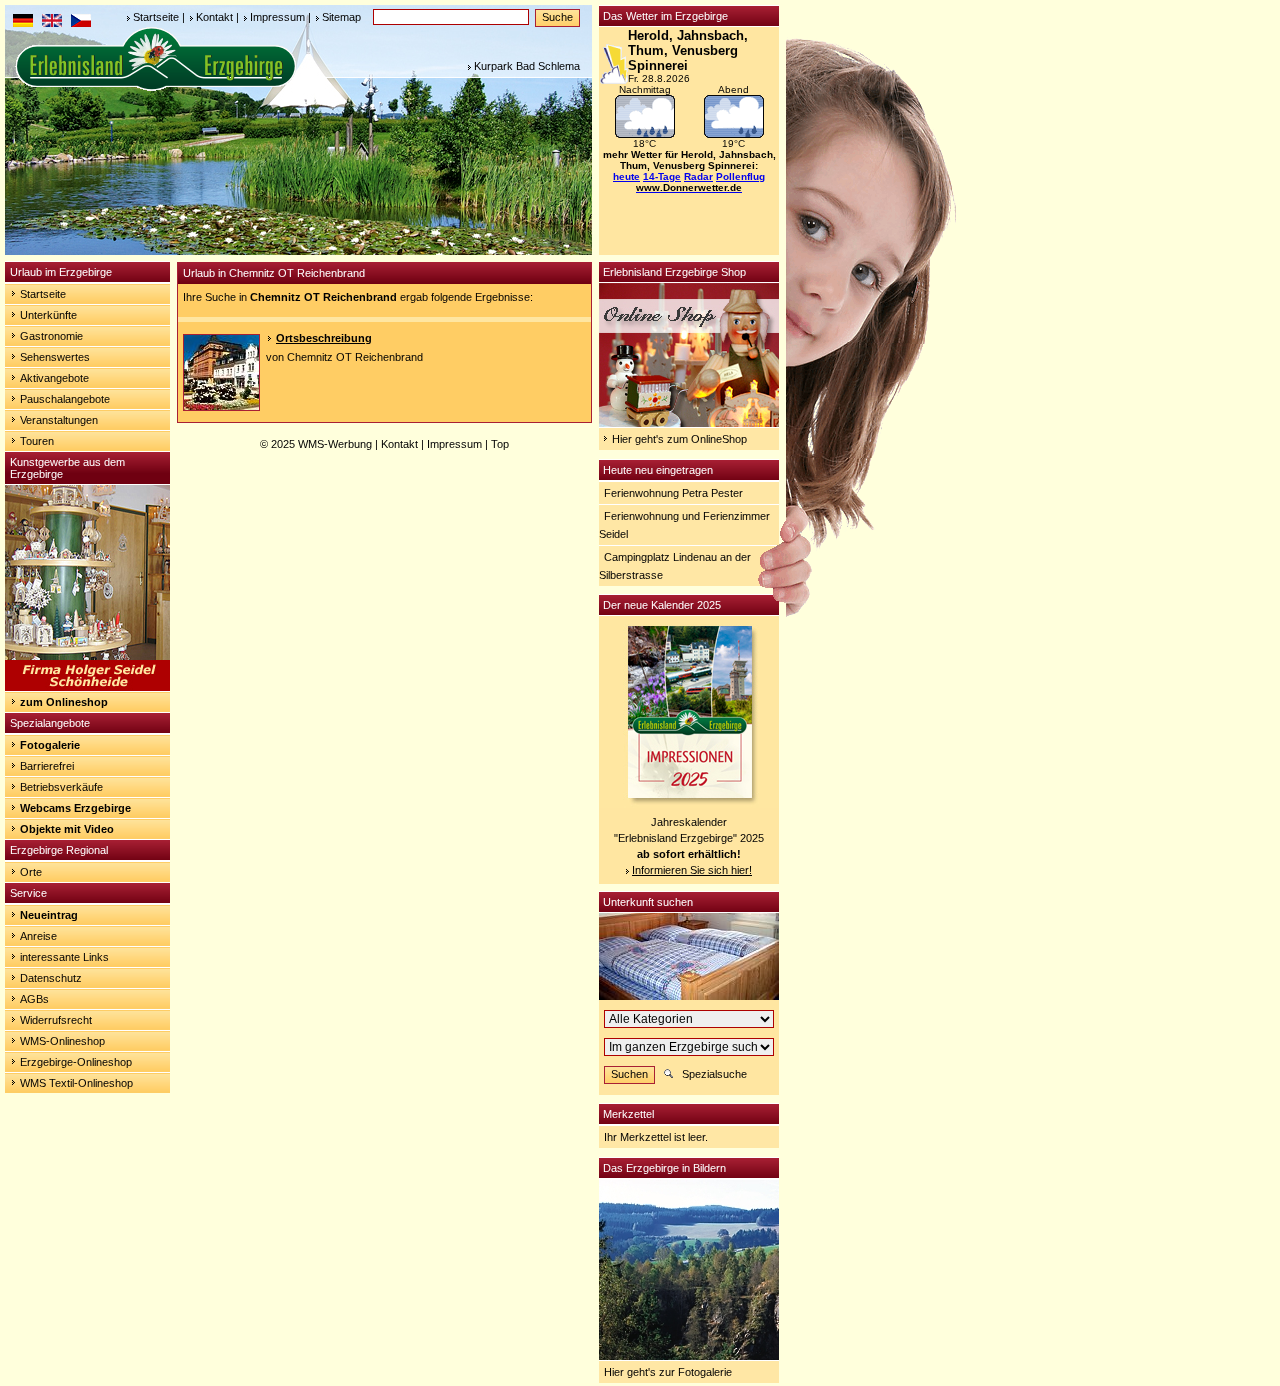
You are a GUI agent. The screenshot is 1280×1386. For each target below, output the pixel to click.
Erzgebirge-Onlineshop (76, 1062)
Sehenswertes (55, 357)
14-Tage (662, 176)
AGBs (34, 999)
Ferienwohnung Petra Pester (673, 493)
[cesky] (81, 23)
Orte (31, 872)
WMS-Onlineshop (62, 1041)
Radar (698, 176)
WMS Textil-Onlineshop (76, 1083)
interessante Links (64, 957)
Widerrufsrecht (56, 1020)
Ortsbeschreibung (324, 338)
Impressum (277, 17)
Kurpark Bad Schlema (527, 66)
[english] (52, 23)
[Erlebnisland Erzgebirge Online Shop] (689, 423)
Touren (37, 441)
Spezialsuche (714, 1074)
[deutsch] (23, 23)
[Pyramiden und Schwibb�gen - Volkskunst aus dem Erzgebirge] (87, 687)
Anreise (38, 936)
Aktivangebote (54, 378)
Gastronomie (51, 336)
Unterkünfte (48, 315)
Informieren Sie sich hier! (692, 870)
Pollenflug (740, 176)
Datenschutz (51, 978)
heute (626, 176)
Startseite (156, 17)
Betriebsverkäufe (61, 787)
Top (500, 444)
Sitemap (341, 17)
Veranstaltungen (59, 420)
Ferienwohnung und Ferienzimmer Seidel (684, 525)
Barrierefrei (47, 766)
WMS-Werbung (335, 444)
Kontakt (214, 17)
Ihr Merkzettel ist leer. (656, 1137)
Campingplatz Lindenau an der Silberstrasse (675, 566)
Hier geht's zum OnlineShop (679, 439)
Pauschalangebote (65, 399)
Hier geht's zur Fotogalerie (668, 1372)
